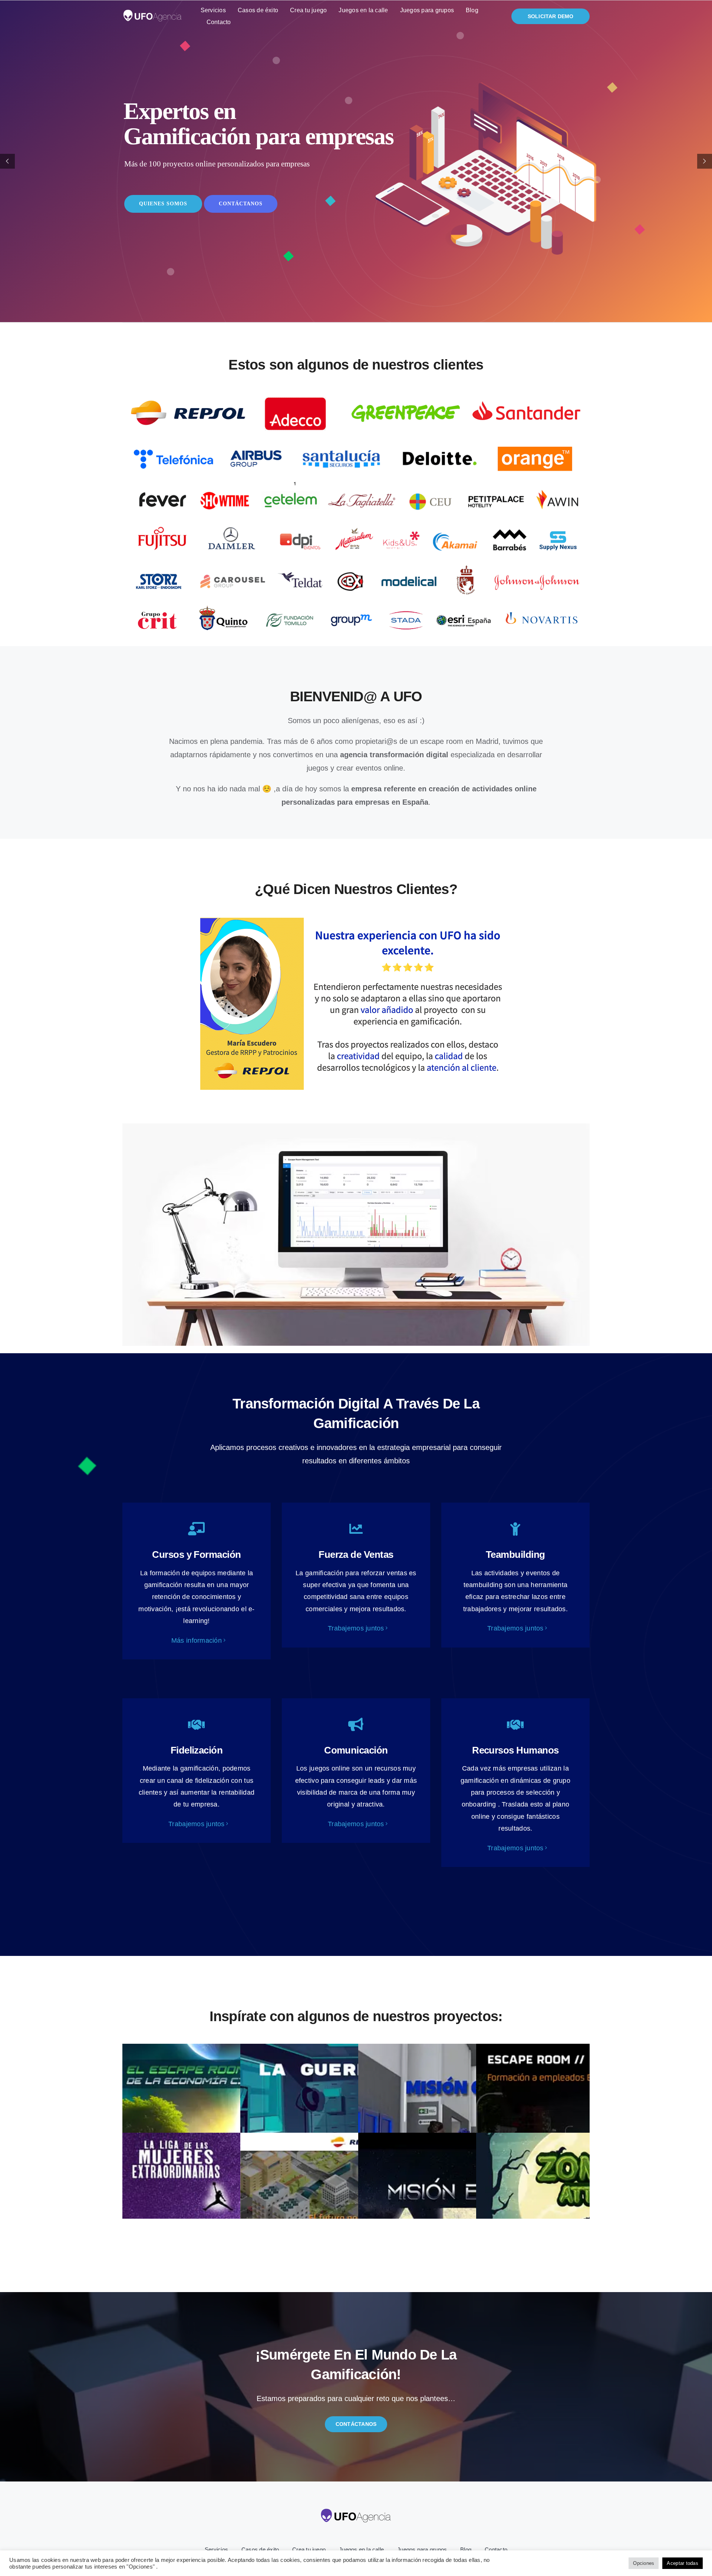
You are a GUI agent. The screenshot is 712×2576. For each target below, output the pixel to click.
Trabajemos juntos (356, 1628)
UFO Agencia (452, 2571)
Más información (197, 1640)
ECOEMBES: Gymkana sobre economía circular (238, 2130)
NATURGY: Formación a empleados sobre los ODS (356, 2130)
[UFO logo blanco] (152, 13)
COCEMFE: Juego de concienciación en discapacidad (474, 2130)
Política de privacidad (319, 2571)
